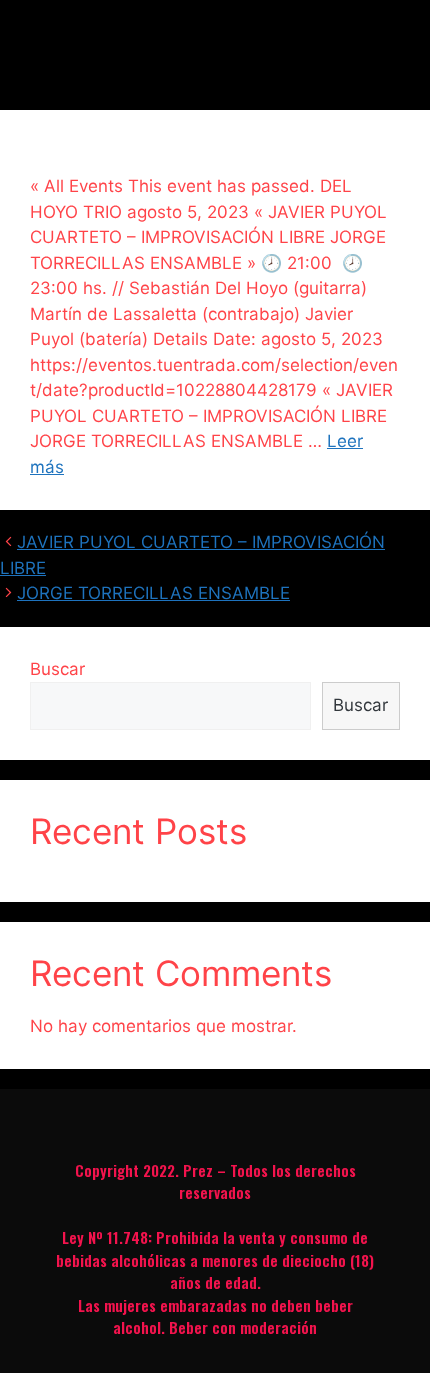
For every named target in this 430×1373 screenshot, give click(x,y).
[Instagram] (215, 1120)
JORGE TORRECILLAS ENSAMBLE (153, 593)
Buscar (57, 669)
